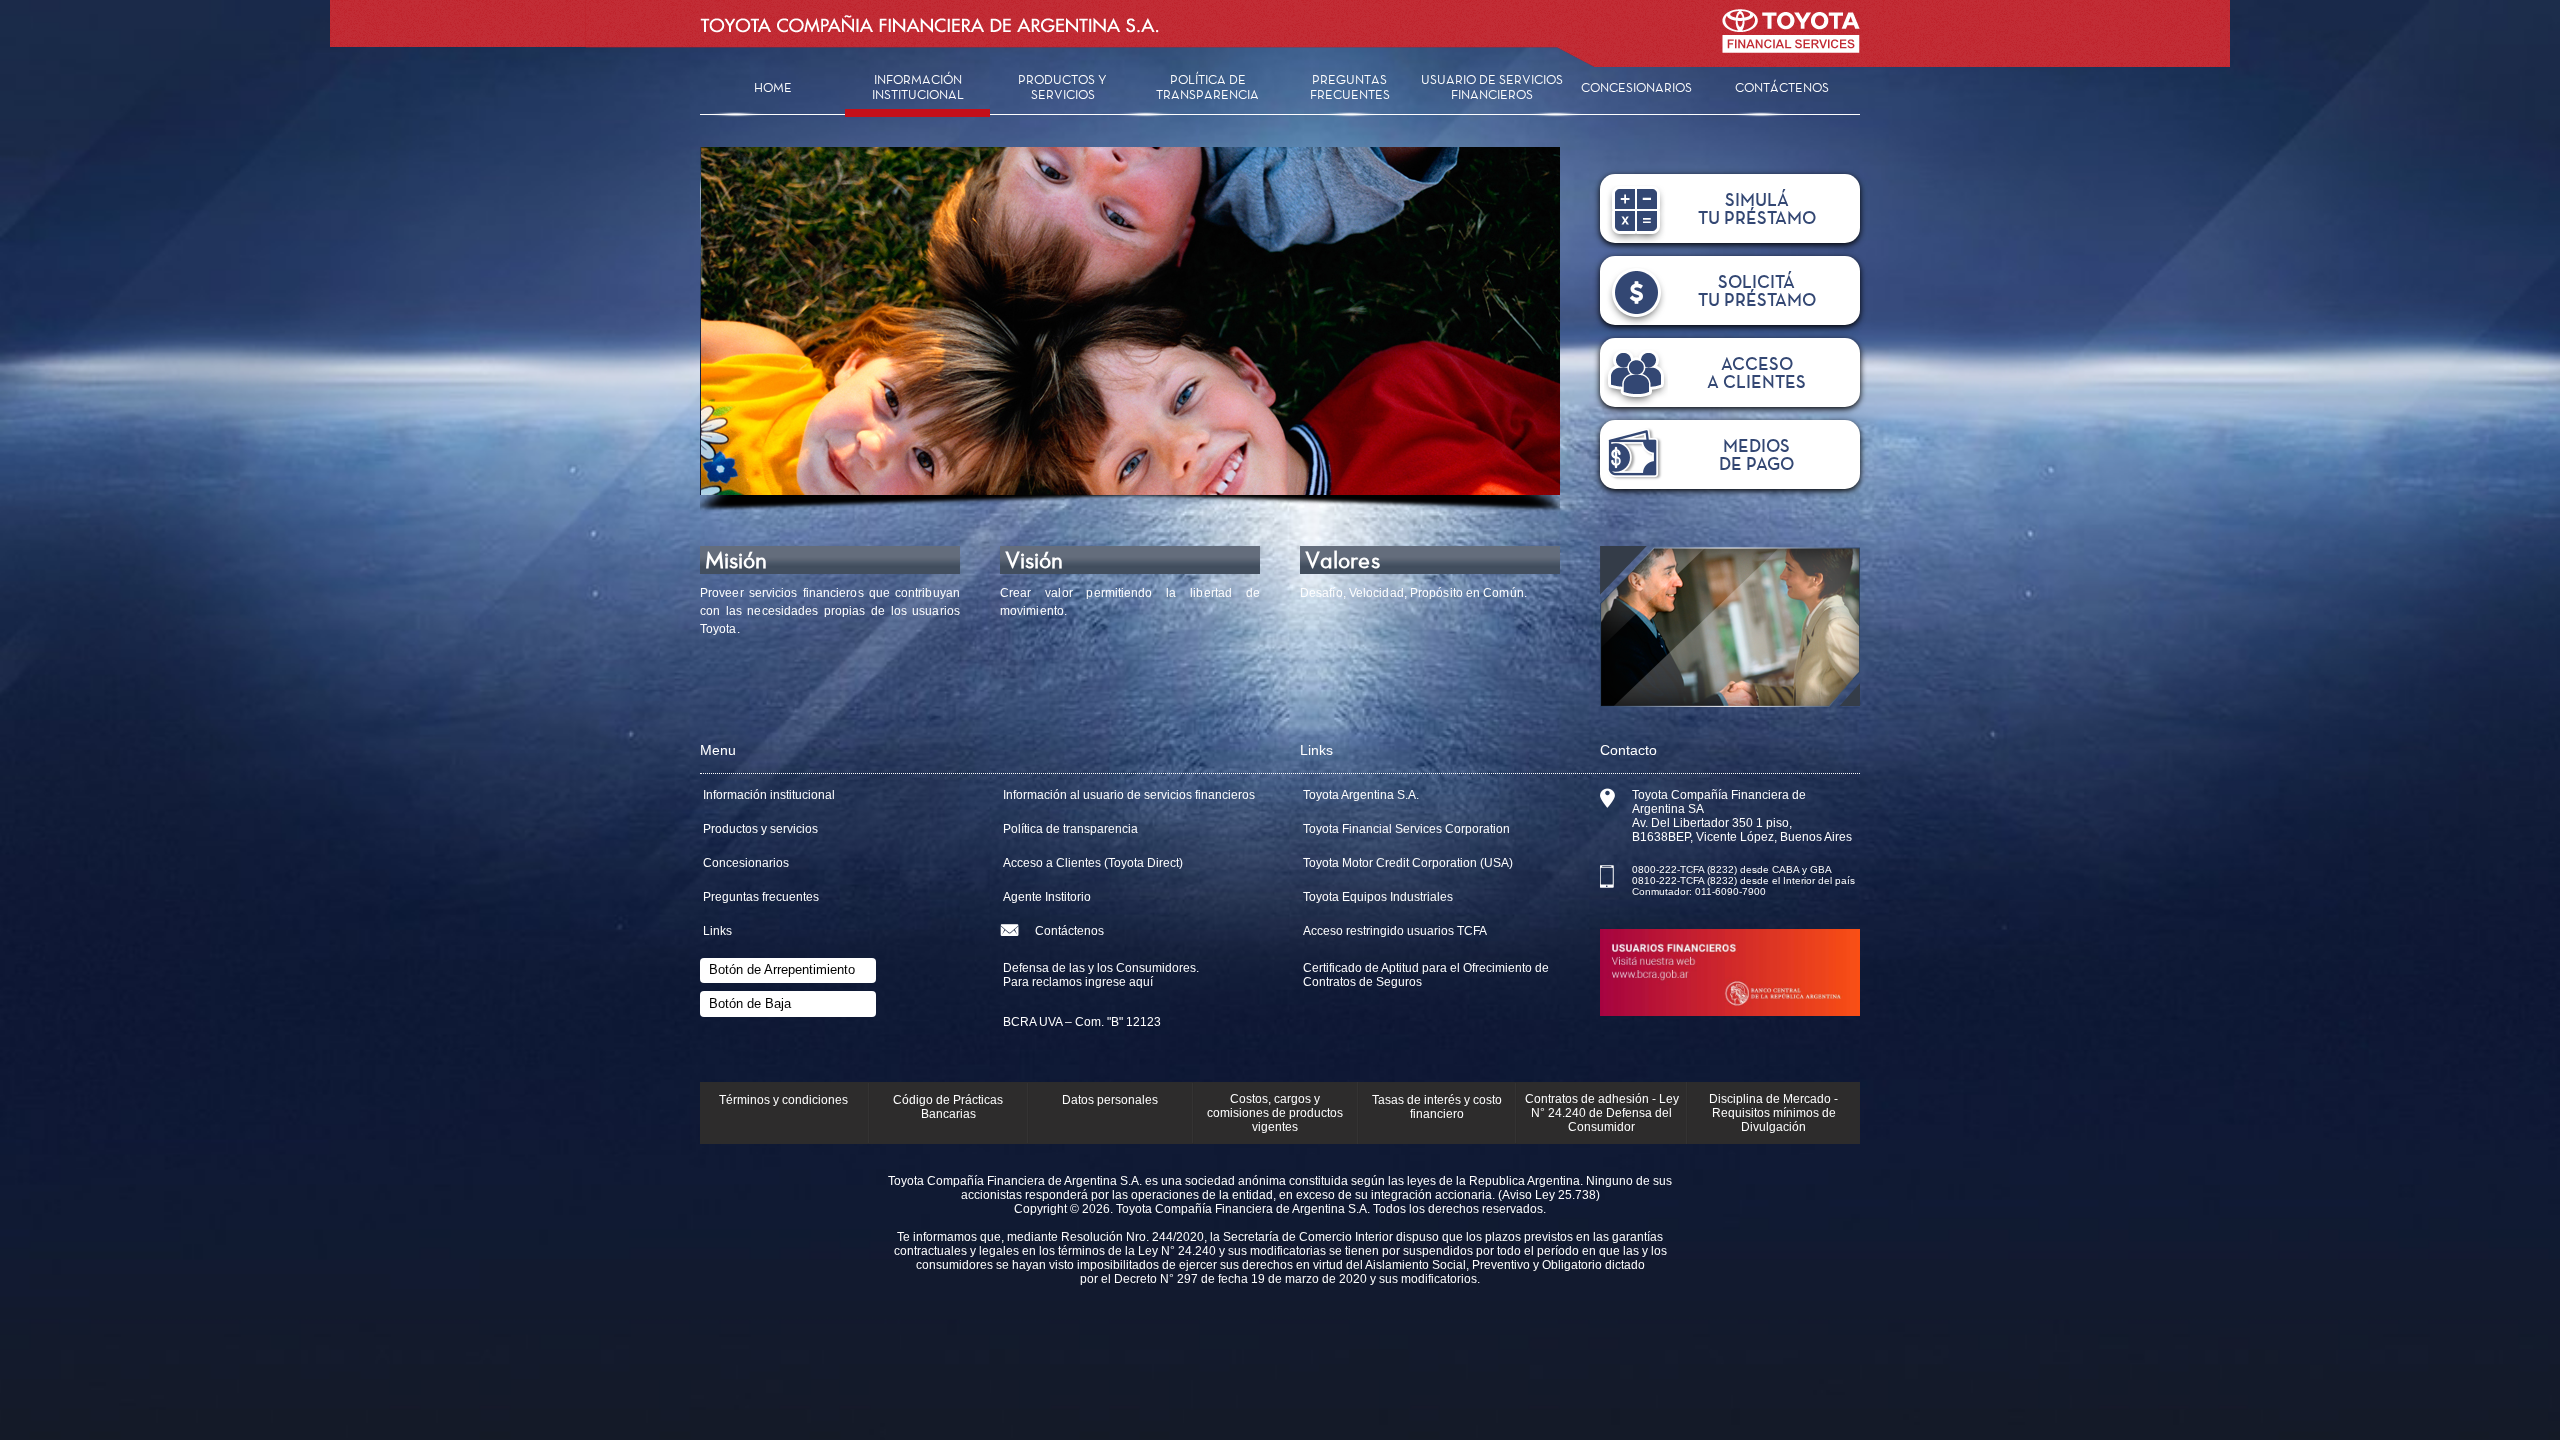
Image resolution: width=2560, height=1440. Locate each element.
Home (773, 87)
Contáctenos (1782, 87)
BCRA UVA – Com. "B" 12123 (1082, 1022)
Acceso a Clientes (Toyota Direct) (1093, 863)
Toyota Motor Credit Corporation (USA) (1408, 863)
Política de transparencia (1070, 829)
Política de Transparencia (1207, 87)
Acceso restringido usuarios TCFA (1395, 931)
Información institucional (769, 795)
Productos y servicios (760, 829)
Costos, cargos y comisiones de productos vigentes (1275, 1113)
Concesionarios (1636, 87)
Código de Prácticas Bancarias (948, 1107)
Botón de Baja (750, 1003)
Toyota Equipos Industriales (1378, 897)
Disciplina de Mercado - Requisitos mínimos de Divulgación (1773, 1113)
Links (717, 931)
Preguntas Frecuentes (1350, 87)
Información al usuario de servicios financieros (1129, 795)
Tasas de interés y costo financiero (1437, 1107)
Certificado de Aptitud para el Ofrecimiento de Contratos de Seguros (1426, 975)
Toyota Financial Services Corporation (1406, 829)
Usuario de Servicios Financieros (1492, 87)
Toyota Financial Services (1791, 43)
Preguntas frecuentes (761, 897)
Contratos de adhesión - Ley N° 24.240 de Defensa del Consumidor (1602, 1113)
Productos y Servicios (1062, 87)
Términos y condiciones (783, 1100)
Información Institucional (918, 87)
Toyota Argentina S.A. (1361, 795)
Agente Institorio (1047, 897)
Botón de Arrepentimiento (782, 969)
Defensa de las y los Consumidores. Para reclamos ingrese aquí (1101, 975)
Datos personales (1110, 1100)
